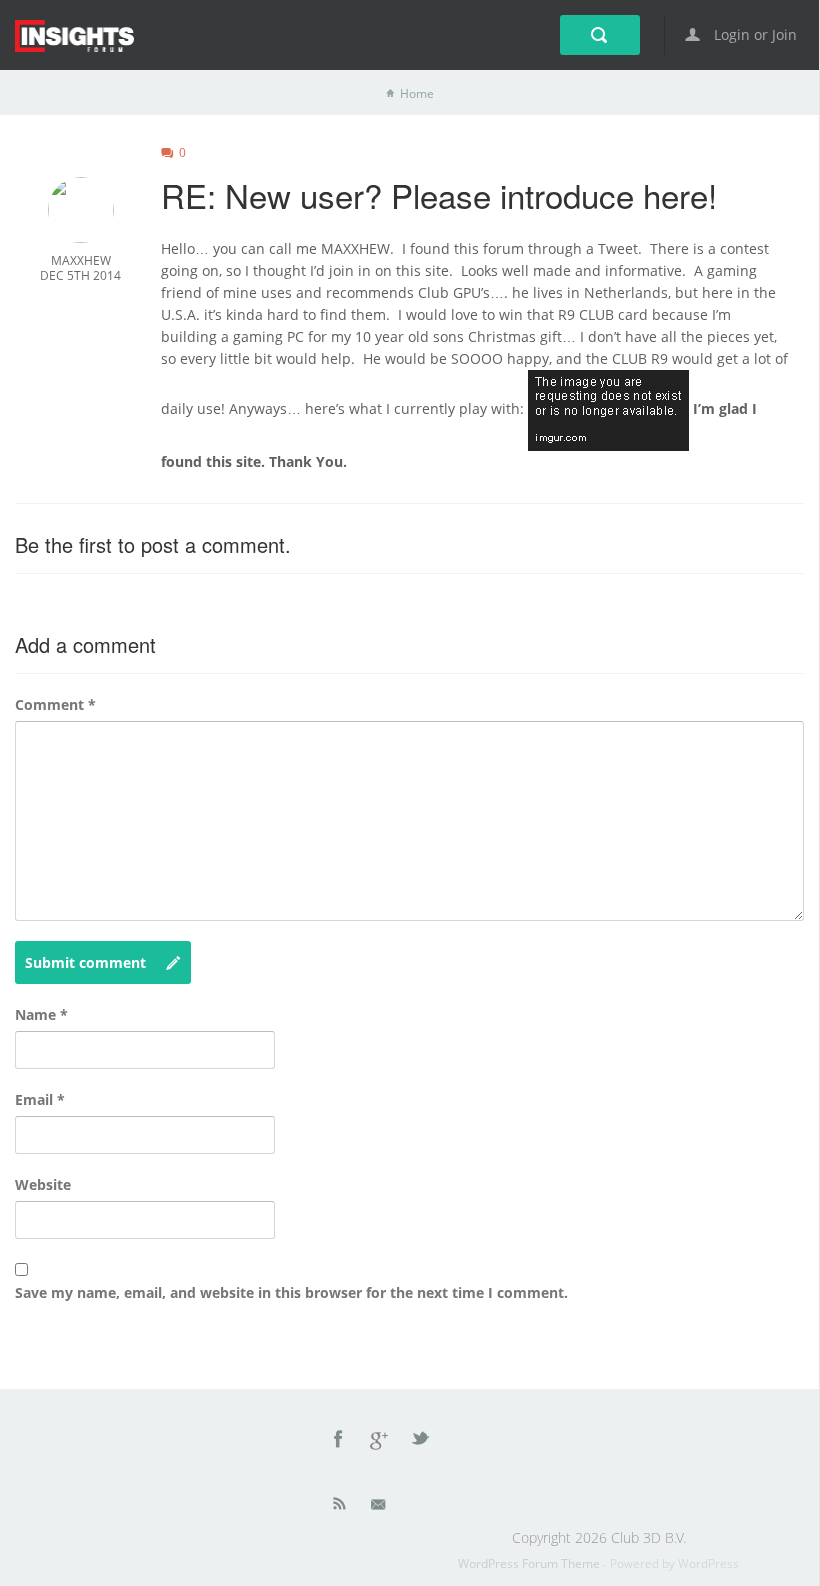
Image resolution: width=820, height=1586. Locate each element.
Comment (55, 704)
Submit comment (85, 962)
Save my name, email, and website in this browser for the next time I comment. (291, 1292)
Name (41, 1014)
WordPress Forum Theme (530, 1563)
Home (417, 93)
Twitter (422, 1442)
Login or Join (753, 34)
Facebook (339, 1442)
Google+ (380, 1442)
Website (43, 1184)
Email (40, 1099)
